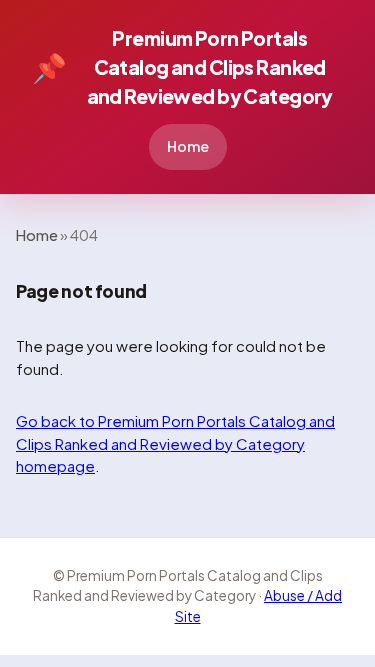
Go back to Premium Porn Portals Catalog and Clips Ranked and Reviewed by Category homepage (175, 443)
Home (188, 146)
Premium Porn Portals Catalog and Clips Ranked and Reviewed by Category (182, 67)
